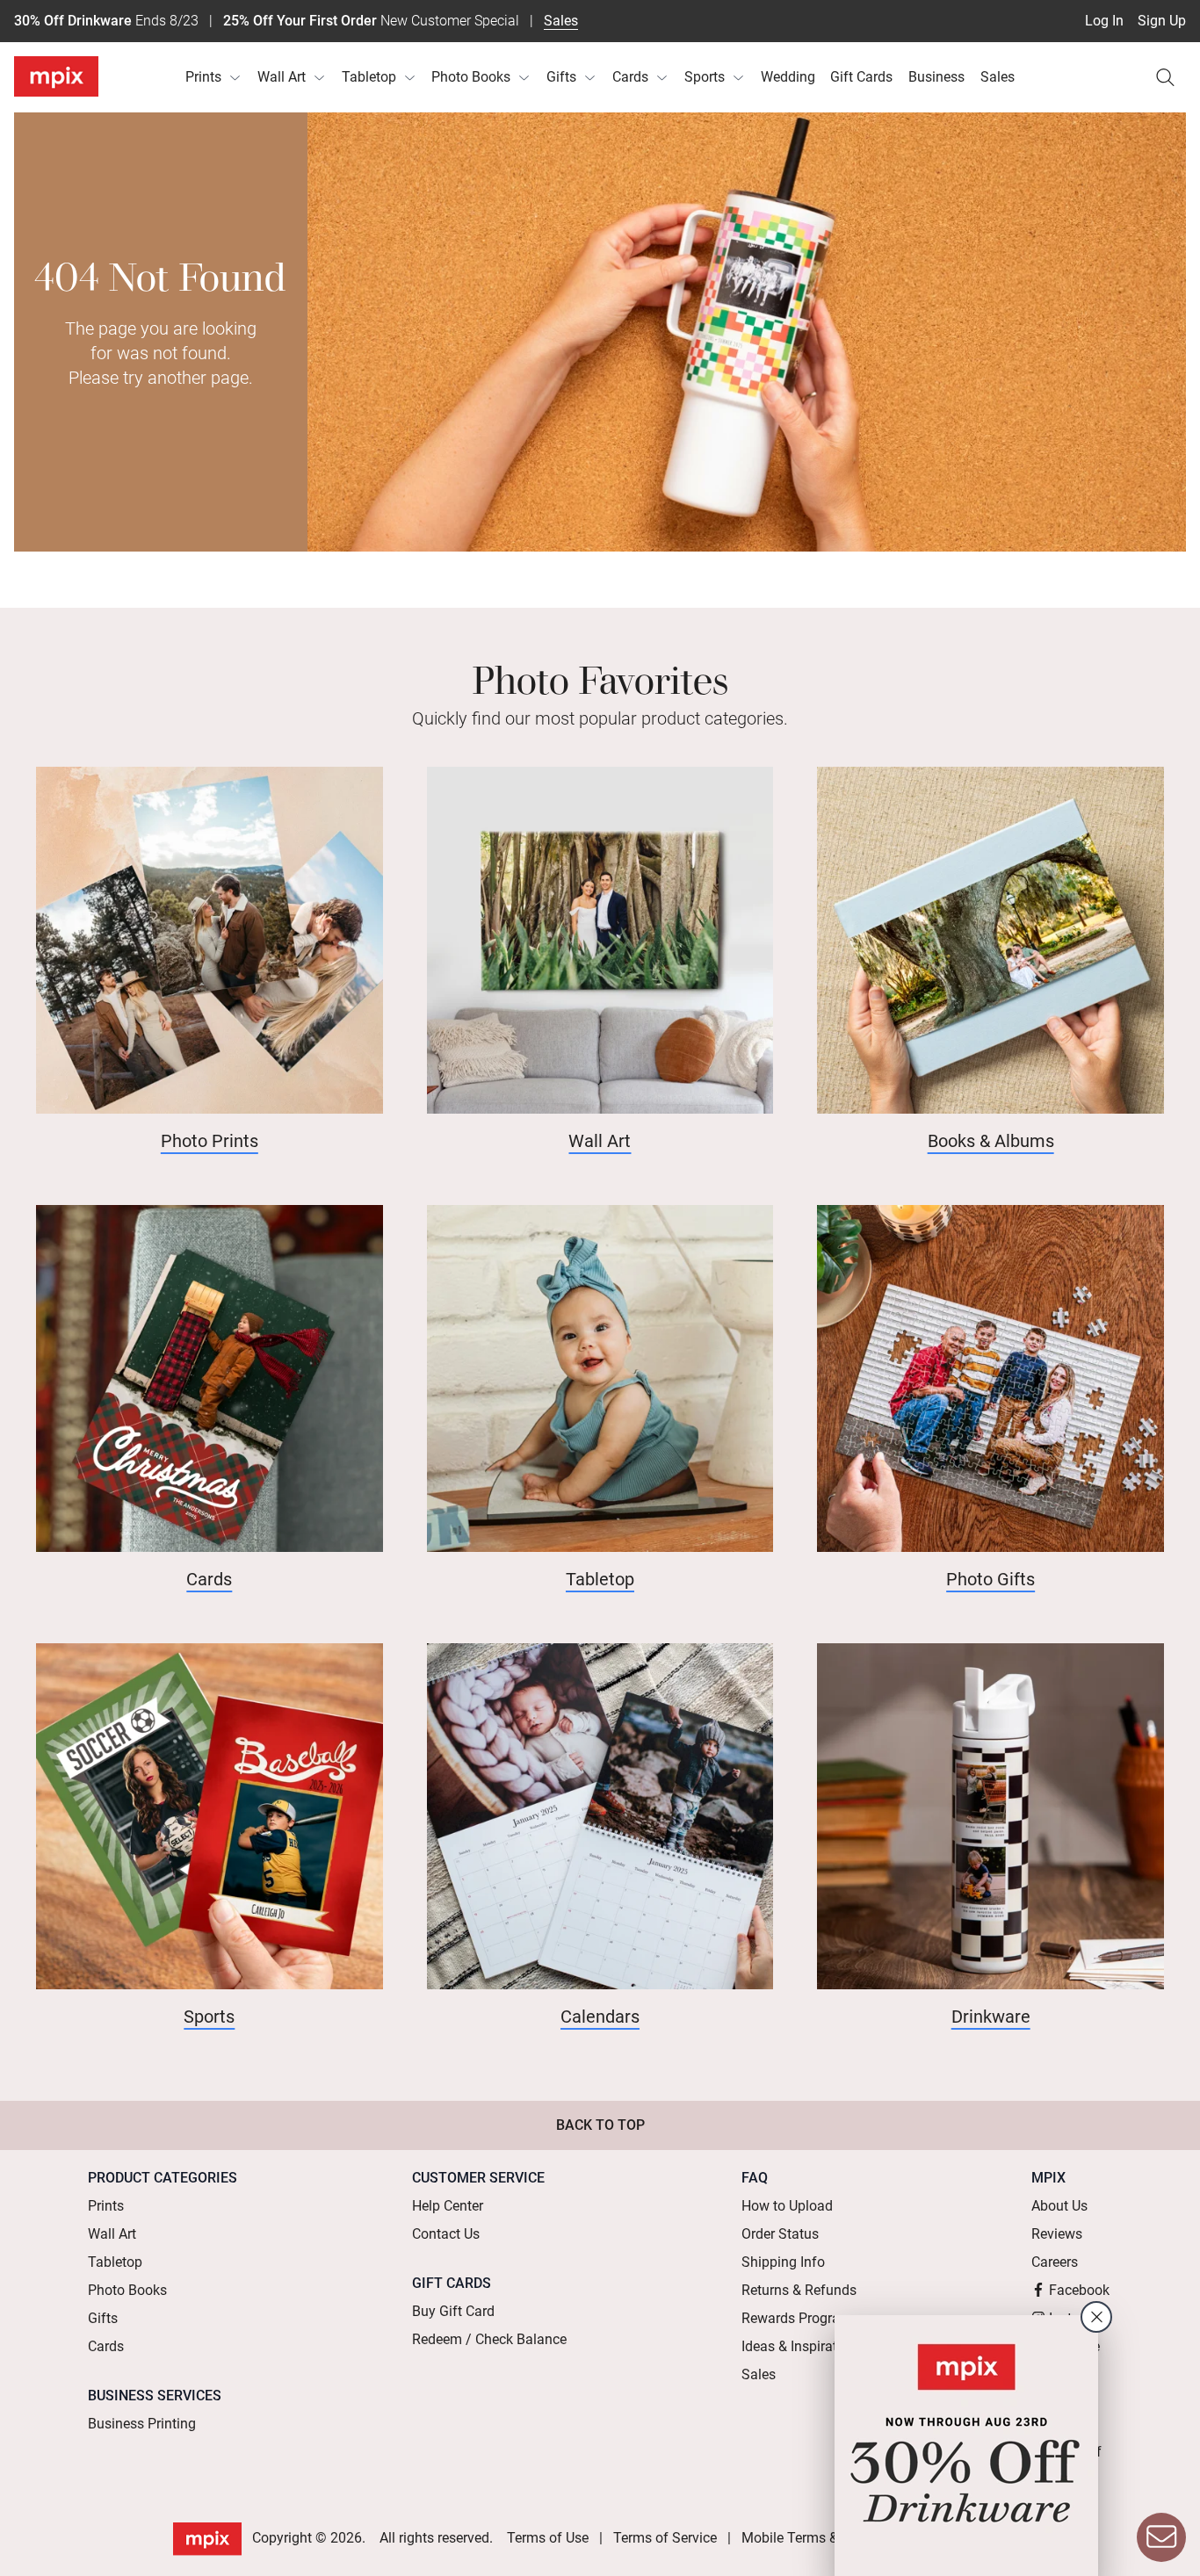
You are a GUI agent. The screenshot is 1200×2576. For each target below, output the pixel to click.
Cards (630, 77)
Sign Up (1162, 21)
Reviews (1057, 2234)
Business (936, 77)
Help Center (448, 2206)
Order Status (780, 2234)
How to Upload (787, 2206)
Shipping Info (783, 2262)
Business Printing (142, 2424)
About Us (1059, 2206)
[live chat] (1161, 2537)
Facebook (1079, 2290)
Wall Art (282, 77)
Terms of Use (548, 2538)
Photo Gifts (990, 1579)
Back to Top (600, 2125)
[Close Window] (1096, 2317)
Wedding (788, 77)
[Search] (1165, 77)
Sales (561, 21)
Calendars (600, 2017)
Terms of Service (665, 2538)
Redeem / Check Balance (489, 2339)
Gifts (561, 77)
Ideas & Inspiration (799, 2346)
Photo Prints (210, 1141)
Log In (1104, 21)
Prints (203, 77)
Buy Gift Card (453, 2311)
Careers (1055, 2262)
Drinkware (991, 2017)
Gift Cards (861, 77)
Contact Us (446, 2234)
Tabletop (369, 77)
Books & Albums (991, 1141)
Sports (705, 77)
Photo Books (471, 77)
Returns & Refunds (799, 2290)
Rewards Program (797, 2318)
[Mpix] (56, 76)
